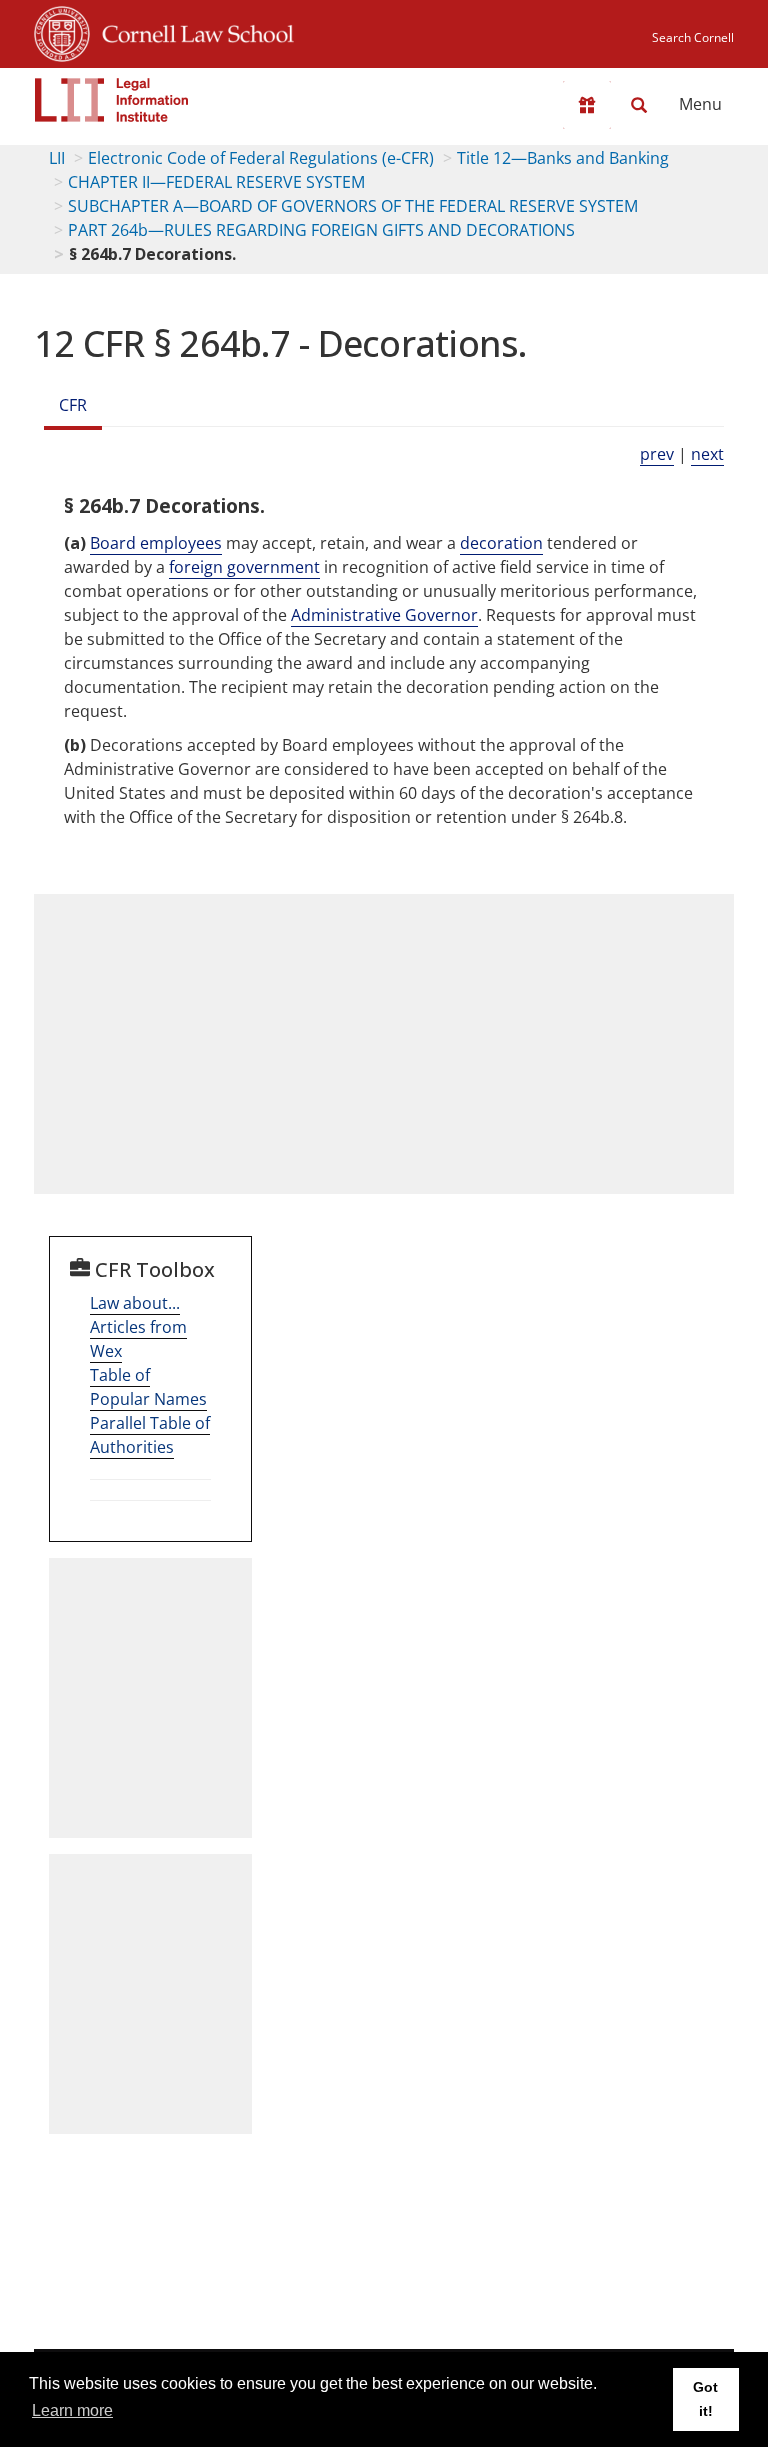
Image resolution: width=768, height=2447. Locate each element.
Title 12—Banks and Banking (563, 158)
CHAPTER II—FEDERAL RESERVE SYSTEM (216, 182)
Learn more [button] (72, 2410)
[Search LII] (639, 105)
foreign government (244, 567)
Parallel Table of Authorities (150, 1435)
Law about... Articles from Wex (138, 1327)
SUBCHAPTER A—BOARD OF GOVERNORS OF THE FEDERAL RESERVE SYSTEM (353, 206)
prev (657, 454)
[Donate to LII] (587, 105)
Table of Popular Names (148, 1387)
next (707, 454)
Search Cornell (693, 37)
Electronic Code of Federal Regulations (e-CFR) (261, 158)
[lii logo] (112, 100)
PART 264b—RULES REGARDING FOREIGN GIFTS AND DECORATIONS (321, 230)
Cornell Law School (192, 31)
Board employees (156, 543)
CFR (73, 405)
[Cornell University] (62, 31)
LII (57, 158)
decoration (501, 543)
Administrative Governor (384, 615)
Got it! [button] (705, 2399)
